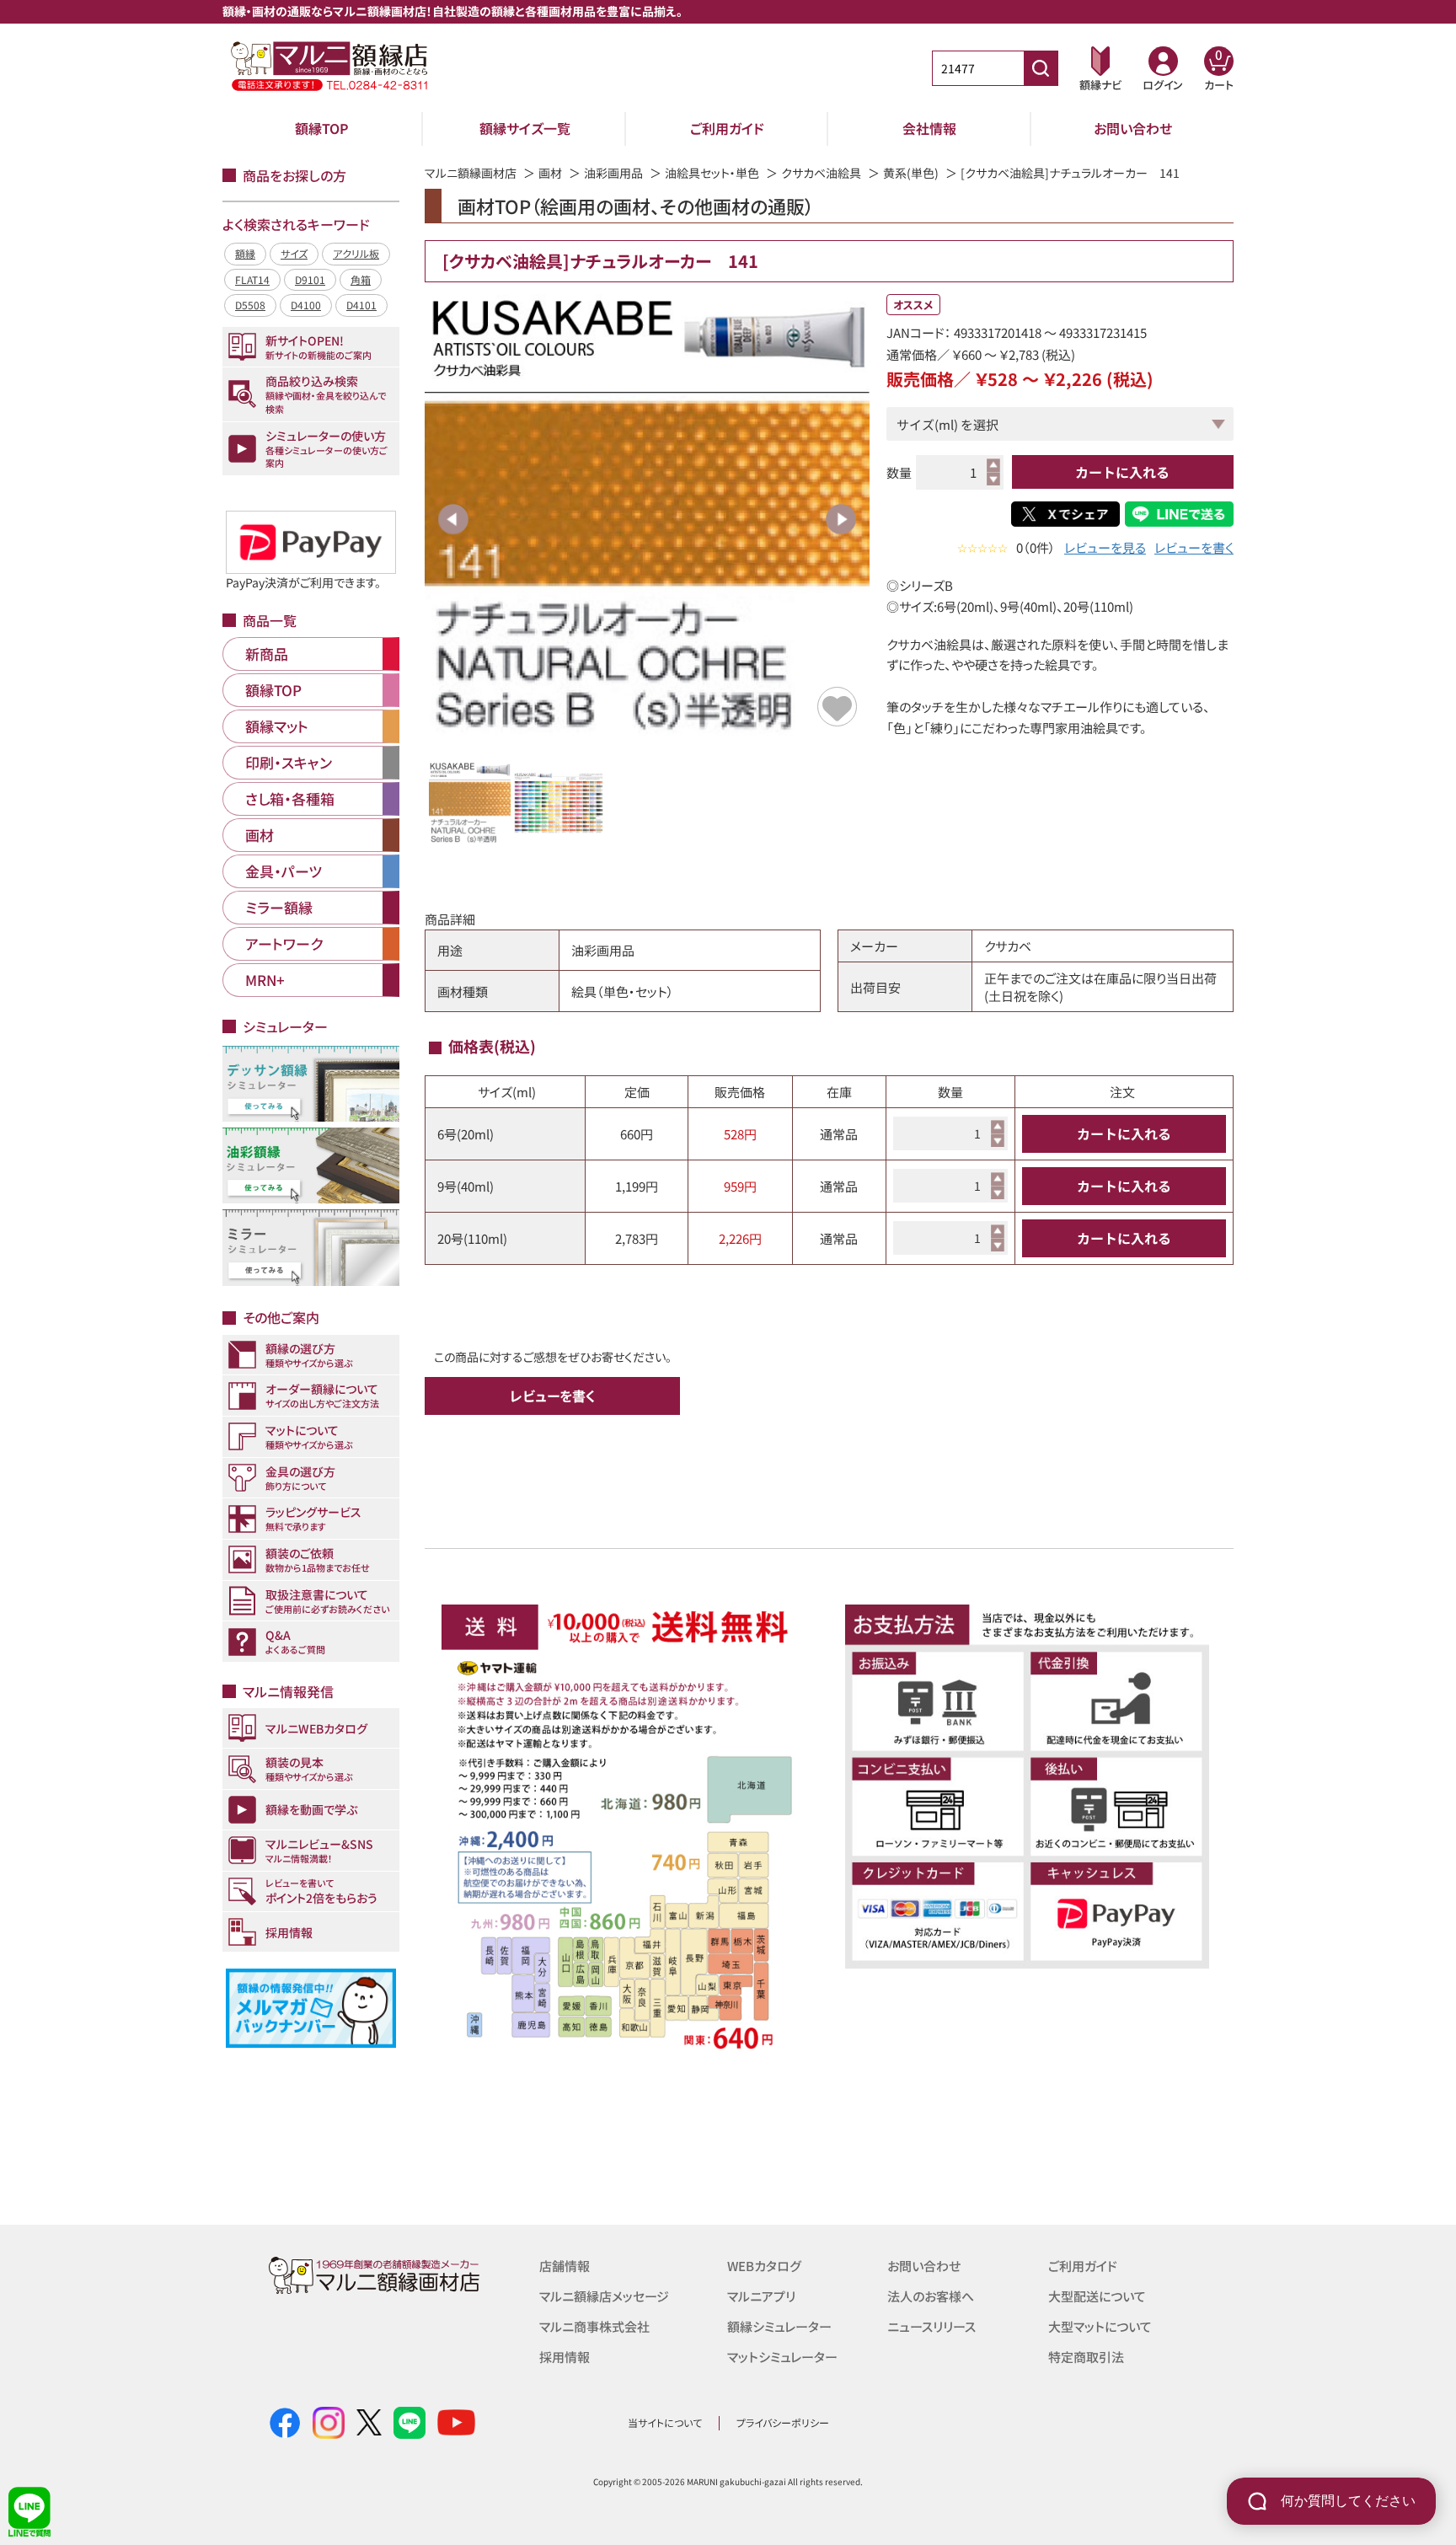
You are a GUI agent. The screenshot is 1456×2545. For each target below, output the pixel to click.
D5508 (250, 305)
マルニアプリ (761, 2296)
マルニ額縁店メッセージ (604, 2296)
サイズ (294, 253)
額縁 (245, 253)
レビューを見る (1105, 547)
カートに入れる (1122, 472)
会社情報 (929, 128)
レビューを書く (1194, 547)
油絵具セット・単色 (712, 173)
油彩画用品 (613, 173)
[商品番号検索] (1041, 68)
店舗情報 (565, 2266)
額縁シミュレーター (779, 2326)
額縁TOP (322, 128)
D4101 (361, 305)
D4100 (306, 305)
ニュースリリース (931, 2326)
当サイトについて (665, 2422)
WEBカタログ (764, 2266)
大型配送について (1097, 2296)
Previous (453, 519)
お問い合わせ (1133, 128)
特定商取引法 (1086, 2357)
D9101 (310, 279)
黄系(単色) (911, 173)
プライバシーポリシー (783, 2422)
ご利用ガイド (727, 128)
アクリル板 (356, 253)
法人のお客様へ (931, 2296)
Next (841, 519)
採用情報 (565, 2357)
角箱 (361, 279)
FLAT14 (252, 279)
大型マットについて (1100, 2326)
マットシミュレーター (782, 2357)
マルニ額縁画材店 (471, 173)
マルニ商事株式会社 (594, 2326)
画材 (550, 173)
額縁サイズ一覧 (525, 128)
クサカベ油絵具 (821, 173)
